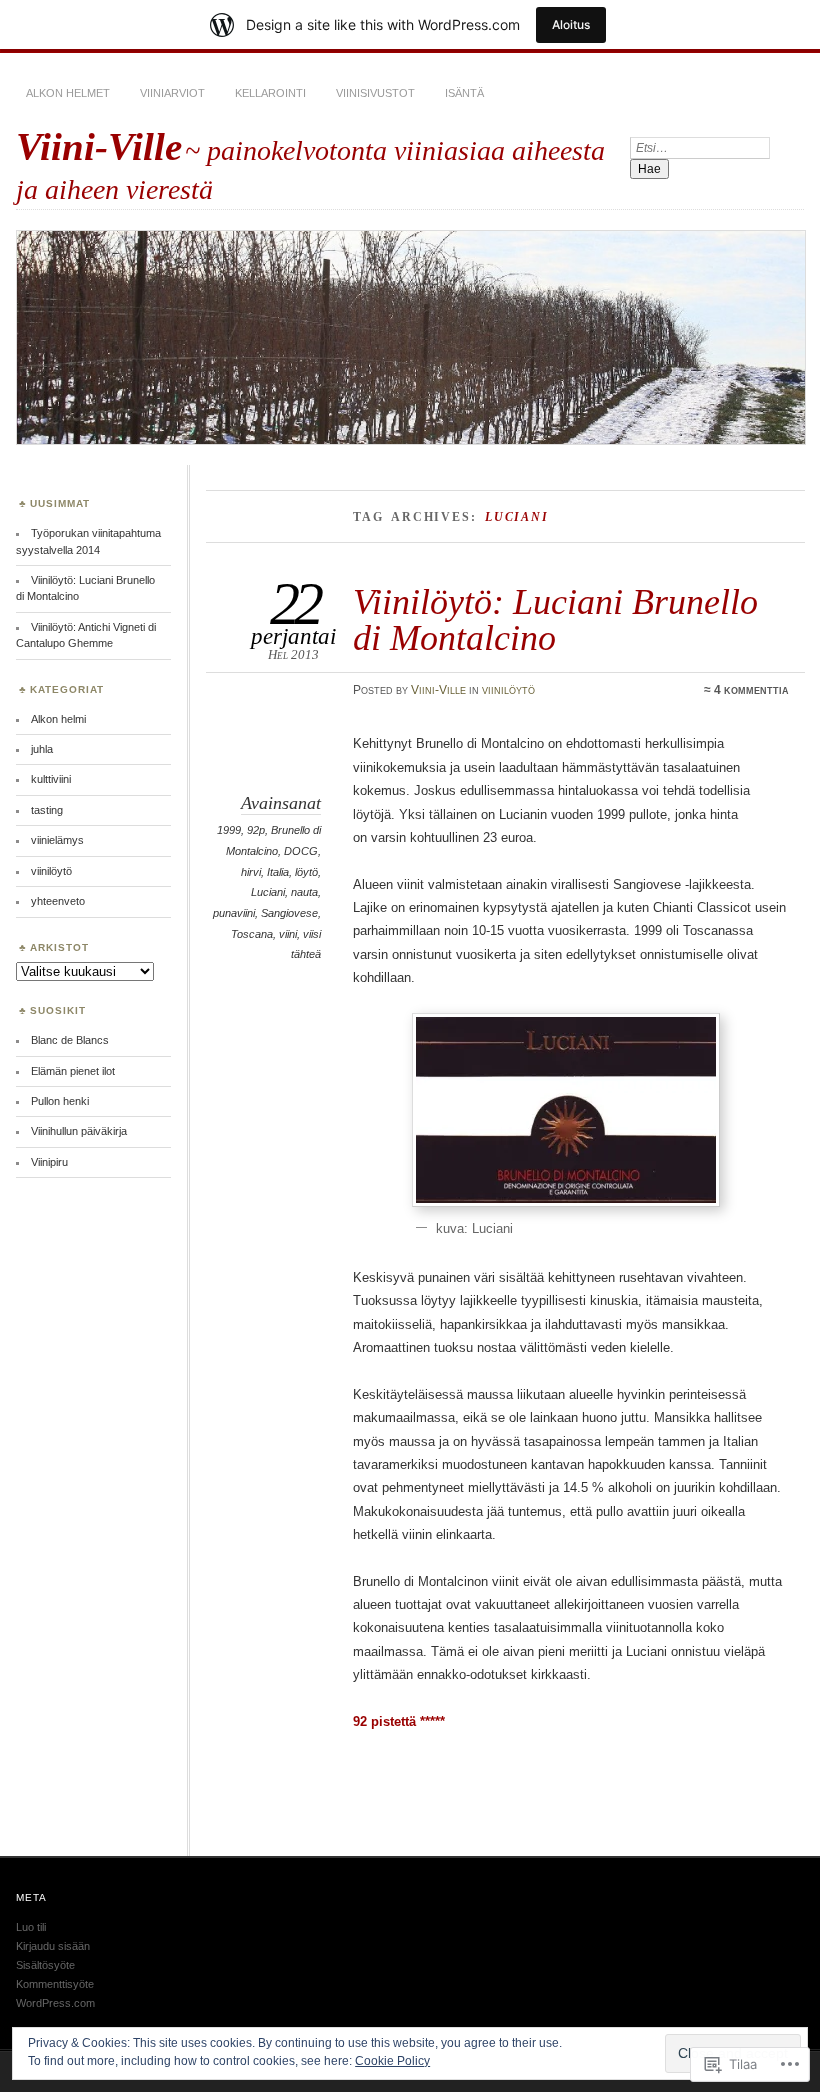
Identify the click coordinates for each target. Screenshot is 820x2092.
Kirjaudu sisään (53, 1946)
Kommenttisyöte (55, 1984)
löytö (306, 872)
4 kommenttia (751, 690)
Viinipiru (49, 1162)
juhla (42, 749)
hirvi (251, 872)
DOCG (301, 851)
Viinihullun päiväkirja (79, 1131)
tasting (47, 810)
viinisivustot (375, 93)
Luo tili (31, 1927)
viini (288, 934)
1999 (229, 830)
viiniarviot (172, 93)
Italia (278, 872)
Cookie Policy (392, 2061)
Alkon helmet (68, 93)
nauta (304, 892)
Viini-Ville (99, 146)
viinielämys (57, 840)
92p (256, 830)
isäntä (464, 93)
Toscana (252, 934)
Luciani (268, 892)
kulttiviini (51, 779)
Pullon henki (60, 1101)
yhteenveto (58, 901)
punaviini (234, 913)
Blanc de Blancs (70, 1040)
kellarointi (270, 93)
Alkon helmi (58, 719)
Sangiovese (289, 913)
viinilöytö (508, 690)
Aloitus (571, 24)
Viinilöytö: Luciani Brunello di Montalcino (555, 619)
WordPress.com (55, 2003)
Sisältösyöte (45, 1965)
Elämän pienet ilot (73, 1071)
